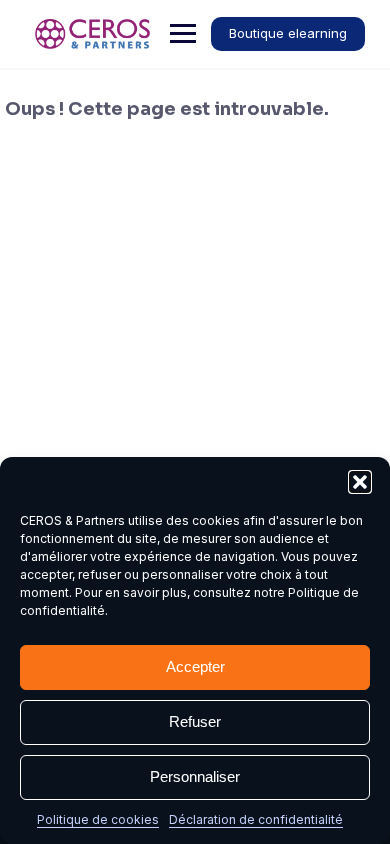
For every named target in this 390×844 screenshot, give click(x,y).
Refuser (195, 721)
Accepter (195, 666)
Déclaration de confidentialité (256, 819)
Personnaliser (195, 776)
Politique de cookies (98, 819)
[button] (360, 482)
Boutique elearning (288, 33)
